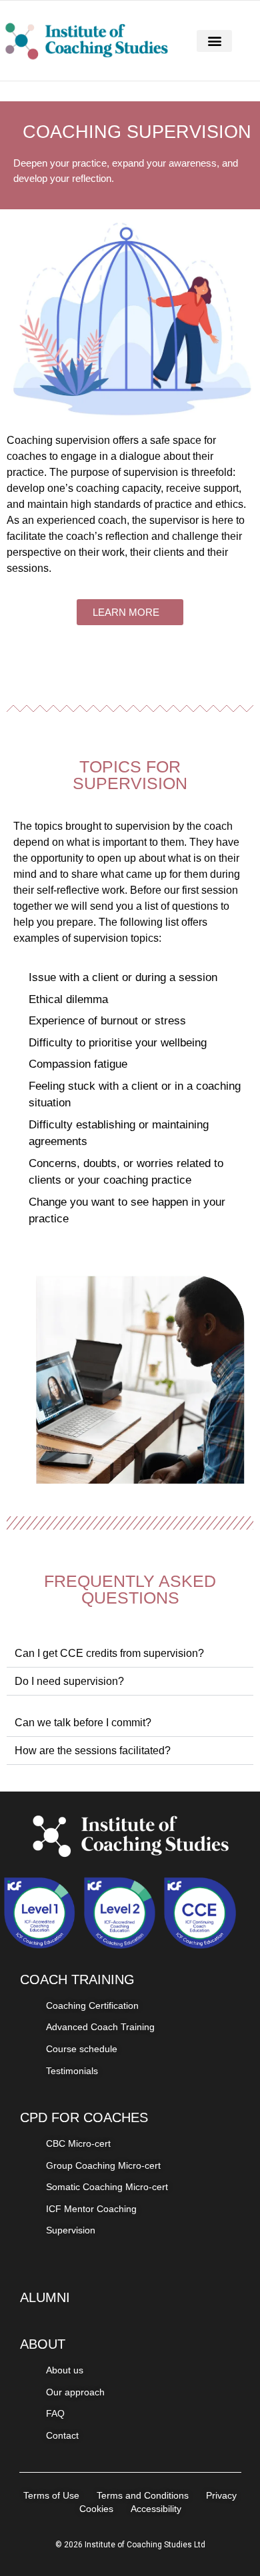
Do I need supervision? (69, 1681)
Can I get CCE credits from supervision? (109, 1653)
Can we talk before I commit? (83, 1723)
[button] (214, 41)
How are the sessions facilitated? (93, 1751)
